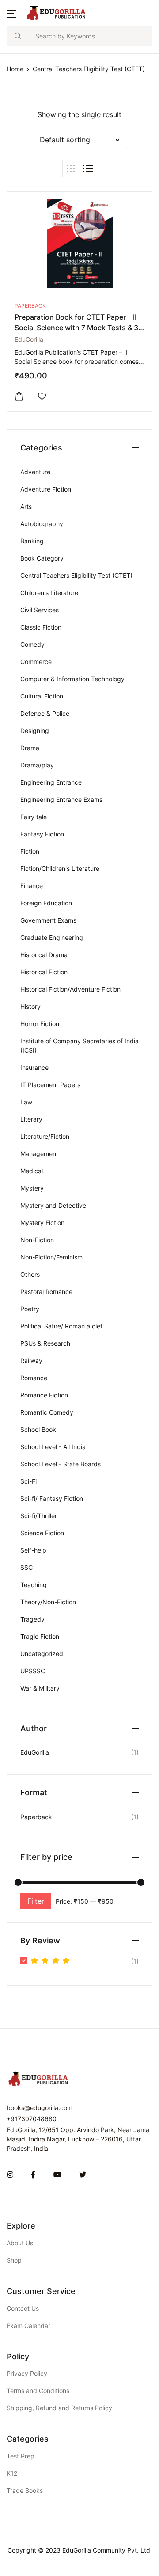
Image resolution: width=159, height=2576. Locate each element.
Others (30, 1274)
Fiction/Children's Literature (60, 868)
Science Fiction (42, 1533)
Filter (36, 1901)
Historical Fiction (44, 972)
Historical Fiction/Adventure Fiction (70, 989)
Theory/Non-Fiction (48, 1602)
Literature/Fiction (45, 1136)
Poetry (30, 1309)
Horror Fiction (40, 1024)
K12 (12, 2473)
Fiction (30, 851)
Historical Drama (44, 955)
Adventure (35, 472)
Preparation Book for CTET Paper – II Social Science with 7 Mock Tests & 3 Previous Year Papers (76, 328)
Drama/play (37, 765)
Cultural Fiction (42, 696)
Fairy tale (34, 817)
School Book (38, 1429)
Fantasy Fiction (42, 834)
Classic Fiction (41, 627)
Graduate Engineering (52, 937)
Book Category (42, 558)
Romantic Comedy (47, 1412)
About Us (20, 2243)
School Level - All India (53, 1447)
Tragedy (32, 1619)
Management (39, 1154)
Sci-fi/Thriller (39, 1516)
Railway (31, 1361)
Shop (14, 2260)
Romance (34, 1378)
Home (15, 69)
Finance (32, 886)
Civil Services (40, 610)
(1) (85, 1962)
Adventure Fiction (46, 489)
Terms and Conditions (38, 2391)
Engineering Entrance (51, 782)
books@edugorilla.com (40, 2108)
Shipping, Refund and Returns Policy (59, 2408)
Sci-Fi (28, 1481)
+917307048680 (32, 2119)
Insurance (34, 1067)
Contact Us (23, 2308)
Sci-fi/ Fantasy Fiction (52, 1498)
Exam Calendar (28, 2326)
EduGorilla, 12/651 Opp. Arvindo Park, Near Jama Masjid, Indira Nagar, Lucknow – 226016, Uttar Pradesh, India (78, 2139)
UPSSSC (33, 1671)
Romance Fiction (44, 1395)
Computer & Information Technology (72, 679)
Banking (32, 541)
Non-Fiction (37, 1240)
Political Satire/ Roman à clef (61, 1326)
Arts (26, 506)
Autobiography (42, 524)
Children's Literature (49, 593)
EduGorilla (29, 339)
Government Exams (48, 920)
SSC (26, 1567)
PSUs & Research (45, 1343)
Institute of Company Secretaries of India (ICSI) (79, 1046)
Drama (30, 748)
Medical (32, 1171)
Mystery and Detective (53, 1205)
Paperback (30, 306)
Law (26, 1102)
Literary (31, 1119)
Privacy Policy (27, 2373)
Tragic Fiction (40, 1636)
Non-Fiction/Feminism (51, 1257)
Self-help (33, 1550)
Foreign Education (46, 903)
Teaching (34, 1585)
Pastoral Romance (46, 1292)
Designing (35, 731)
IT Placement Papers (50, 1085)
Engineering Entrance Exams (61, 800)
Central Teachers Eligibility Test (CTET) (76, 575)
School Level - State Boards (61, 1464)
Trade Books (25, 2490)
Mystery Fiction (42, 1223)
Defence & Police (45, 713)
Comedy (32, 644)
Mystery (32, 1188)
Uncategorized (42, 1654)
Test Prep (21, 2456)
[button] (11, 13)
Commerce (36, 662)
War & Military (40, 1688)
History (30, 1006)
